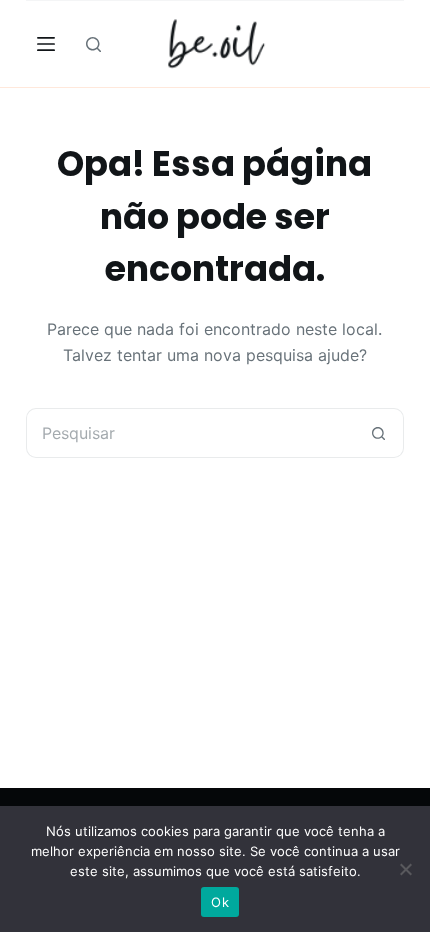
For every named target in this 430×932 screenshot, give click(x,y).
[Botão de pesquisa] (379, 433)
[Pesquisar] (93, 44)
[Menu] (46, 44)
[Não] (405, 869)
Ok (220, 902)
